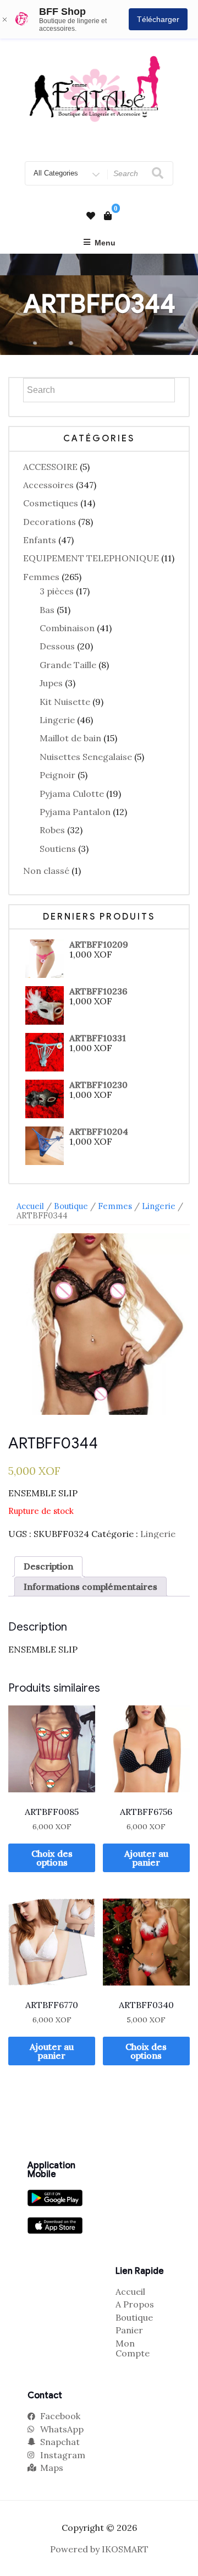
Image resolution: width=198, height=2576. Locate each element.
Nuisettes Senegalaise (86, 757)
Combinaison (67, 628)
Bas (47, 610)
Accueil (30, 1206)
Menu (105, 243)
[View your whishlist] (91, 216)
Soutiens (58, 849)
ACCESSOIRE (50, 467)
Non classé (46, 871)
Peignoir (57, 775)
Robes (52, 830)
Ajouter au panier (146, 1858)
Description (48, 1566)
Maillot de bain (70, 738)
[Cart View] (108, 216)
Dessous (57, 646)
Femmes (41, 577)
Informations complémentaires (90, 1587)
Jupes (51, 683)
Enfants (40, 540)
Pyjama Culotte (72, 794)
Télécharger (158, 19)
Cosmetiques (51, 503)
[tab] (48, 1566)
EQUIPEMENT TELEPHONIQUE (91, 558)
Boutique (71, 1206)
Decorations (50, 522)
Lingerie (57, 720)
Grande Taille (68, 665)
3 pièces (57, 591)
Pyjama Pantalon (75, 812)
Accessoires (48, 485)
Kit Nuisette (65, 702)
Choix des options (52, 1858)
